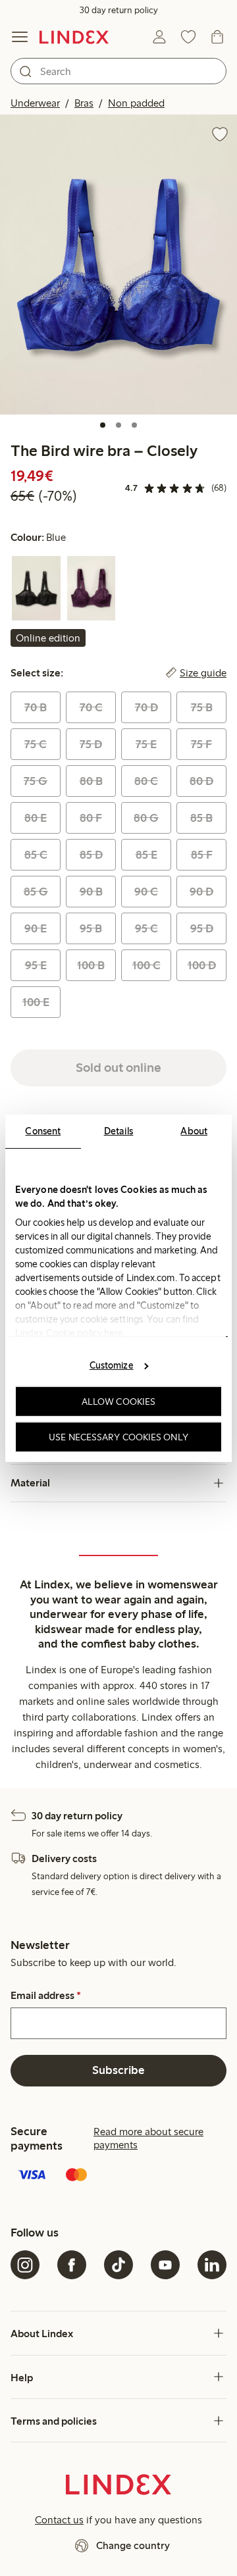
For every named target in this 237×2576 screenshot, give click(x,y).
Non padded (136, 103)
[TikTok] (118, 2265)
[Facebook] (72, 2265)
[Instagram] (25, 2265)
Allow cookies (118, 1402)
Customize (112, 1365)
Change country (133, 2545)
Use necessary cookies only (118, 1436)
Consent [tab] (43, 1130)
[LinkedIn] (212, 2265)
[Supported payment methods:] (118, 2176)
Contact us (59, 2520)
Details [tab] (119, 1130)
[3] (134, 425)
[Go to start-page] (74, 37)
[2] (118, 425)
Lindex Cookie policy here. (70, 1332)
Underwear (35, 103)
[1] (103, 425)
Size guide (203, 673)
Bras (84, 103)
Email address (46, 1996)
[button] (118, 265)
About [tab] (194, 1130)
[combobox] (118, 71)
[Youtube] (165, 2265)
